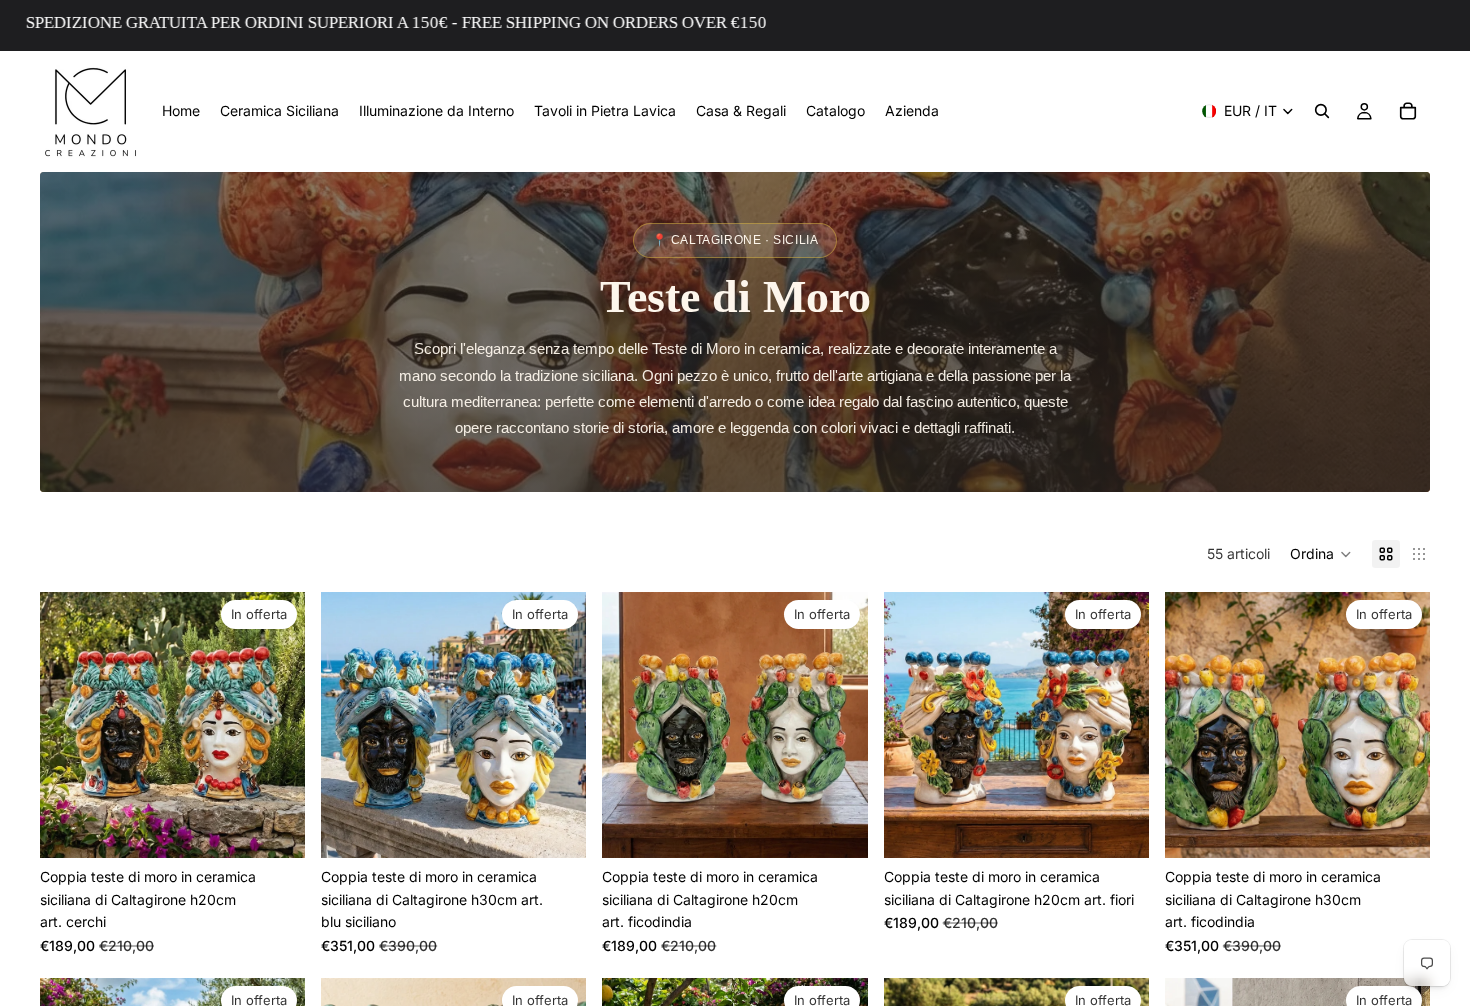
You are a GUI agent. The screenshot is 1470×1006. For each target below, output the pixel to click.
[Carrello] (1408, 111)
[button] (1321, 554)
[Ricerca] (1322, 111)
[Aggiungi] (274, 828)
